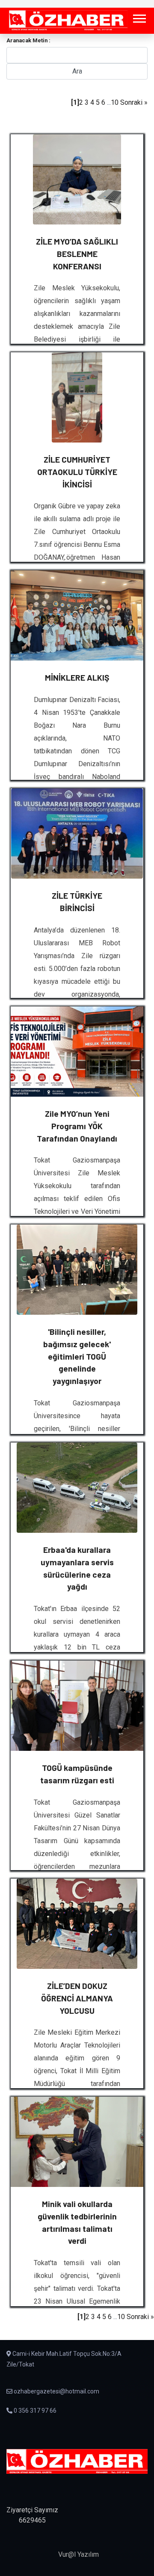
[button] (139, 17)
